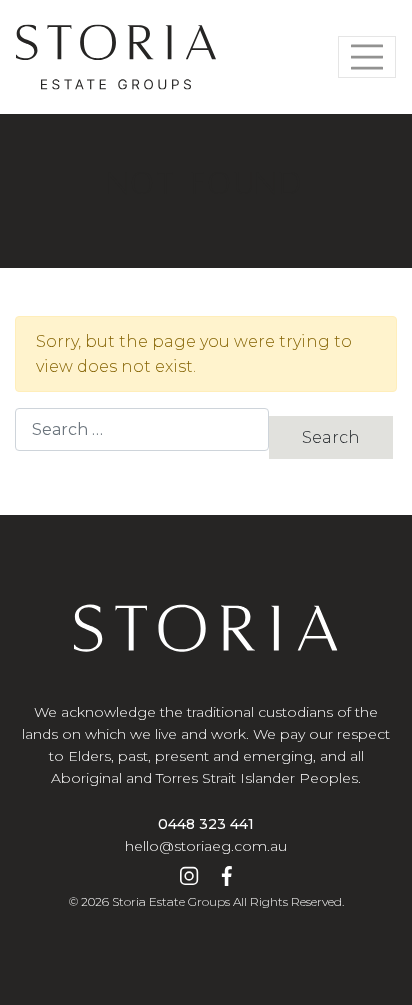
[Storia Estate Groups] (116, 57)
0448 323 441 (206, 824)
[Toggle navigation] (367, 57)
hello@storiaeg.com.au (206, 846)
